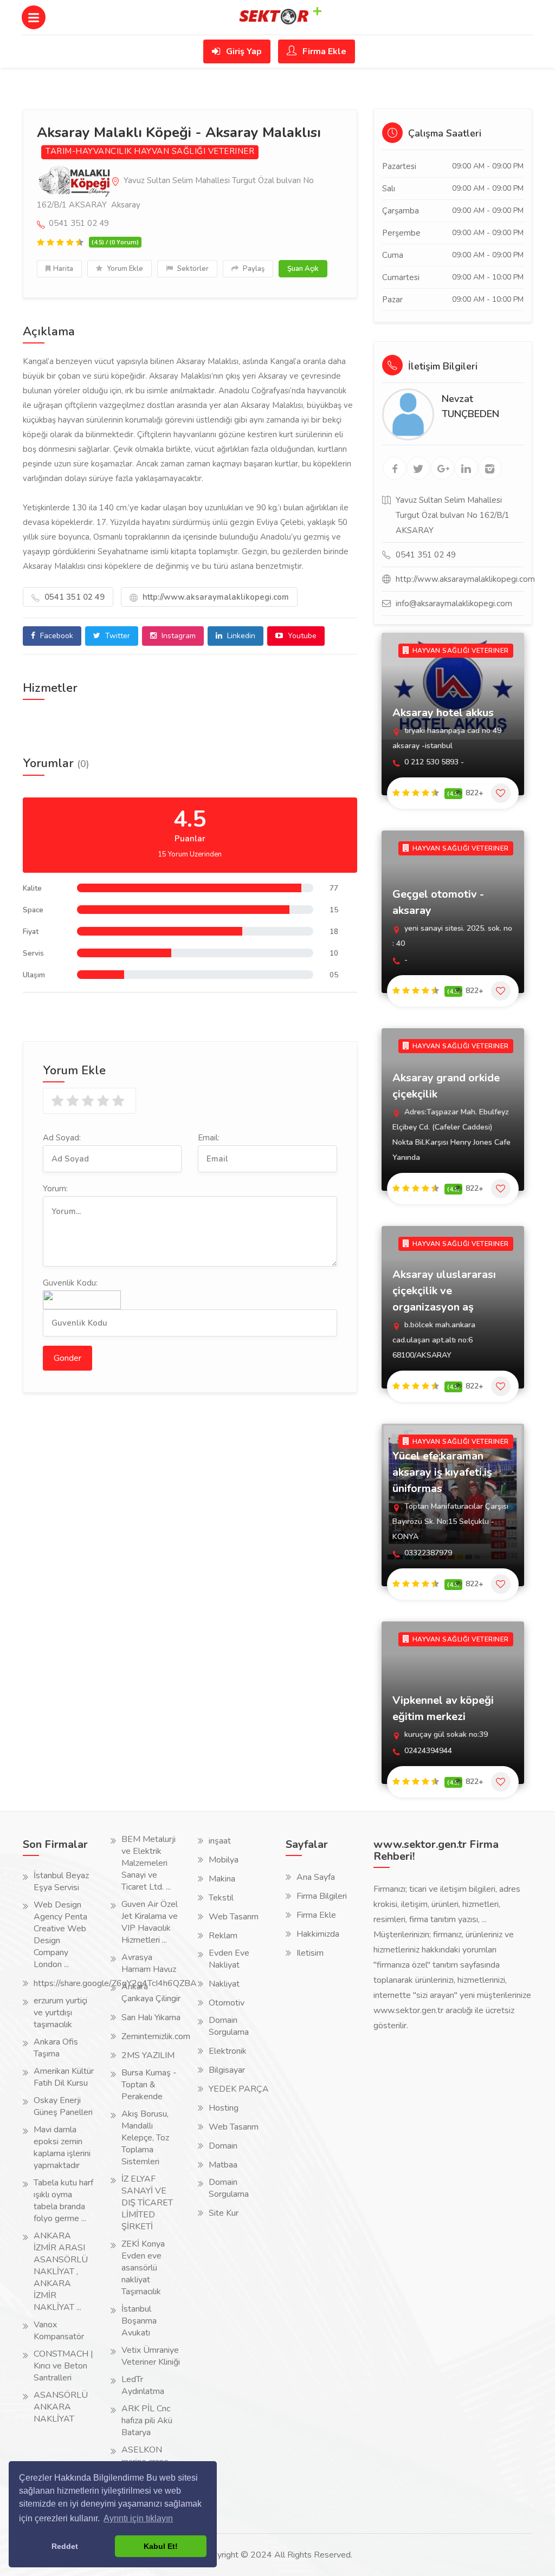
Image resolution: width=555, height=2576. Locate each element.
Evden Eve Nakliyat (229, 1959)
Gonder (67, 1358)
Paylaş (253, 269)
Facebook (56, 636)
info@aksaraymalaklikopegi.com (454, 604)
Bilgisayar (227, 2070)
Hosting (224, 2108)
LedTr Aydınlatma (143, 2385)
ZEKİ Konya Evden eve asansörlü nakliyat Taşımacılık (143, 2268)
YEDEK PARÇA (239, 2089)
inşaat (220, 1841)
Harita (63, 269)
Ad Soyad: (62, 1138)
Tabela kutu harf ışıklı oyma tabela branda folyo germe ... (63, 2201)
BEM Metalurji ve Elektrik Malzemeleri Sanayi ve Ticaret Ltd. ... (149, 1863)
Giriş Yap (243, 51)
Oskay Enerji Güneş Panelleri (63, 2106)
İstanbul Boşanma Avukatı (139, 2321)
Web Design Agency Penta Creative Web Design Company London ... (60, 1935)
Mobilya (224, 1860)
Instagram (178, 636)
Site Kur (224, 2213)
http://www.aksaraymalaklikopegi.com (215, 597)
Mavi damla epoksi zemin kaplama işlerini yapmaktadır (62, 2147)
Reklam (223, 1936)
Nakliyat (224, 1984)
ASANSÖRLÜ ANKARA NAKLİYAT (61, 2407)
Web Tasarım (234, 1917)
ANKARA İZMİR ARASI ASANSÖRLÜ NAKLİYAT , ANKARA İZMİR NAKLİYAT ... (61, 2272)
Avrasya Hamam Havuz (149, 1963)
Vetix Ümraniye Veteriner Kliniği (151, 2356)
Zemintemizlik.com (156, 2036)
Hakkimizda (318, 1934)
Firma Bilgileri (322, 1896)
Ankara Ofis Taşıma (56, 2048)
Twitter (117, 636)
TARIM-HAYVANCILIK (89, 151)
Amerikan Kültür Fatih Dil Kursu (64, 2077)
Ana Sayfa (316, 1877)
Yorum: (55, 1189)
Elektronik (228, 2051)
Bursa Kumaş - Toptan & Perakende (149, 2085)
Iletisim (310, 1953)
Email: (209, 1138)
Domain (223, 2146)
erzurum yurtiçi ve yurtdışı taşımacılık (60, 2013)
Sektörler (192, 269)
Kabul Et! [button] (161, 2546)
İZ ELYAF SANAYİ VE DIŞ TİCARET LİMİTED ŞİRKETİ (147, 2203)
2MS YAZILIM (148, 2055)
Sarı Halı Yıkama (151, 2017)
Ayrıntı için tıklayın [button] (138, 2518)
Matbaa (223, 2165)
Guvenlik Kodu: (70, 1283)
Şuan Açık (303, 269)
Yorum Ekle (124, 269)
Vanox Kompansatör (59, 2331)
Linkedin (240, 636)
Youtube (301, 636)
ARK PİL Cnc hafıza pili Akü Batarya (147, 2421)
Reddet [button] (65, 2546)
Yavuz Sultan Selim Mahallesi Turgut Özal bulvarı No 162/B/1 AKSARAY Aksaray (175, 193)
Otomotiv (227, 2003)
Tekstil (221, 1898)
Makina (222, 1879)
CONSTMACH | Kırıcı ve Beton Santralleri (63, 2366)
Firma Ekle (323, 51)
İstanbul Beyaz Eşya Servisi (61, 1881)
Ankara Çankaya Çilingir (151, 1993)
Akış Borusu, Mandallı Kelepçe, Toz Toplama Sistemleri (145, 2138)
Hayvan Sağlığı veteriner (194, 151)
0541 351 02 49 (73, 597)
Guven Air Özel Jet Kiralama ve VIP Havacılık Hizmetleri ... (150, 1922)
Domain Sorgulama (229, 2026)
